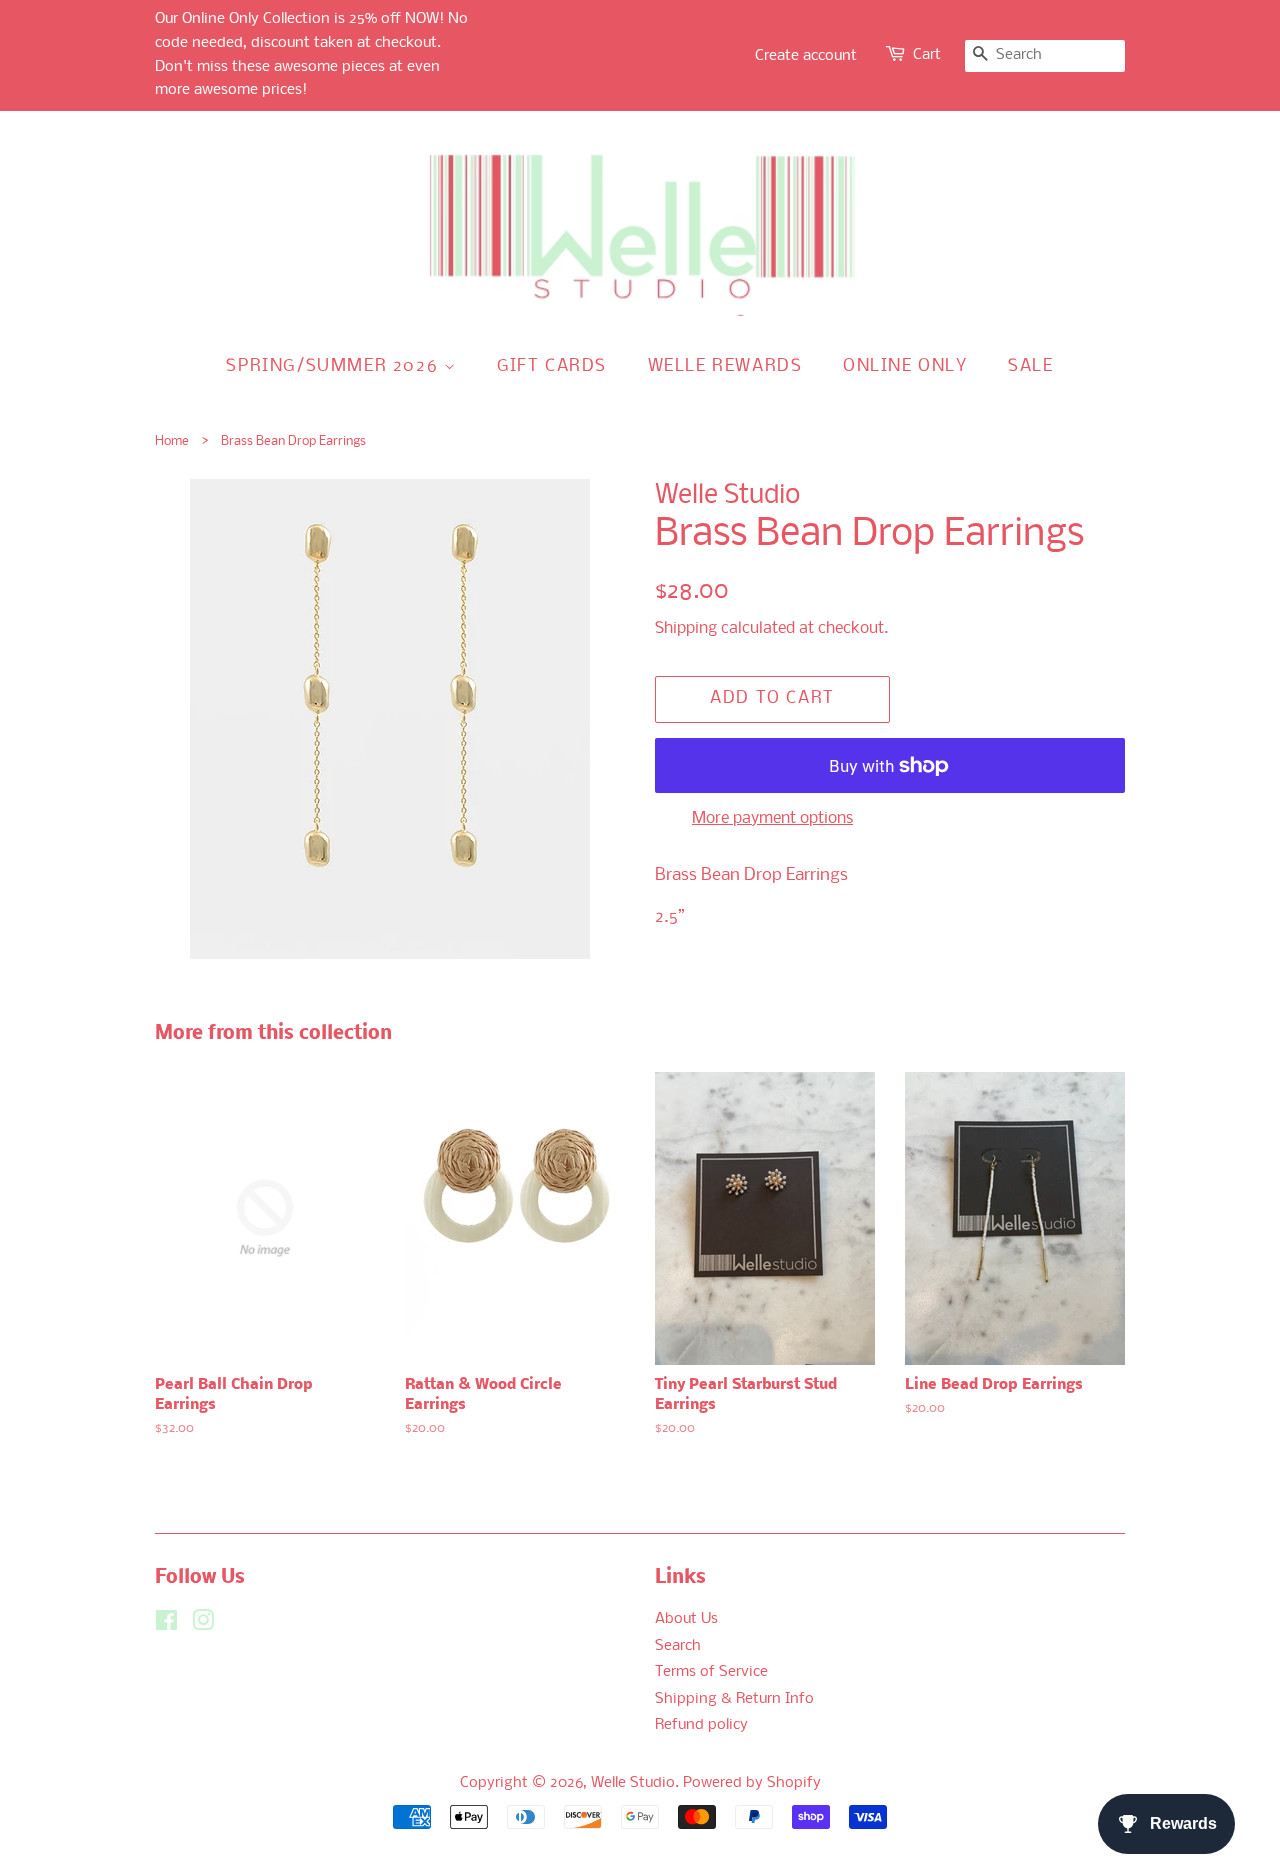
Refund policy (701, 1725)
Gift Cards (552, 366)
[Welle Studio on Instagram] (203, 1625)
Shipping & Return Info (734, 1699)
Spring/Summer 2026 (334, 366)
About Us (686, 1619)
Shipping (686, 628)
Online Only (905, 366)
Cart (927, 55)
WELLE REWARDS (725, 366)
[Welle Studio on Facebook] (166, 1625)
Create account (806, 56)
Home (172, 441)
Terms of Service (711, 1672)
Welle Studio (633, 1783)
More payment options (772, 818)
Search (678, 1646)
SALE (1030, 366)
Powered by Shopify (752, 1783)
